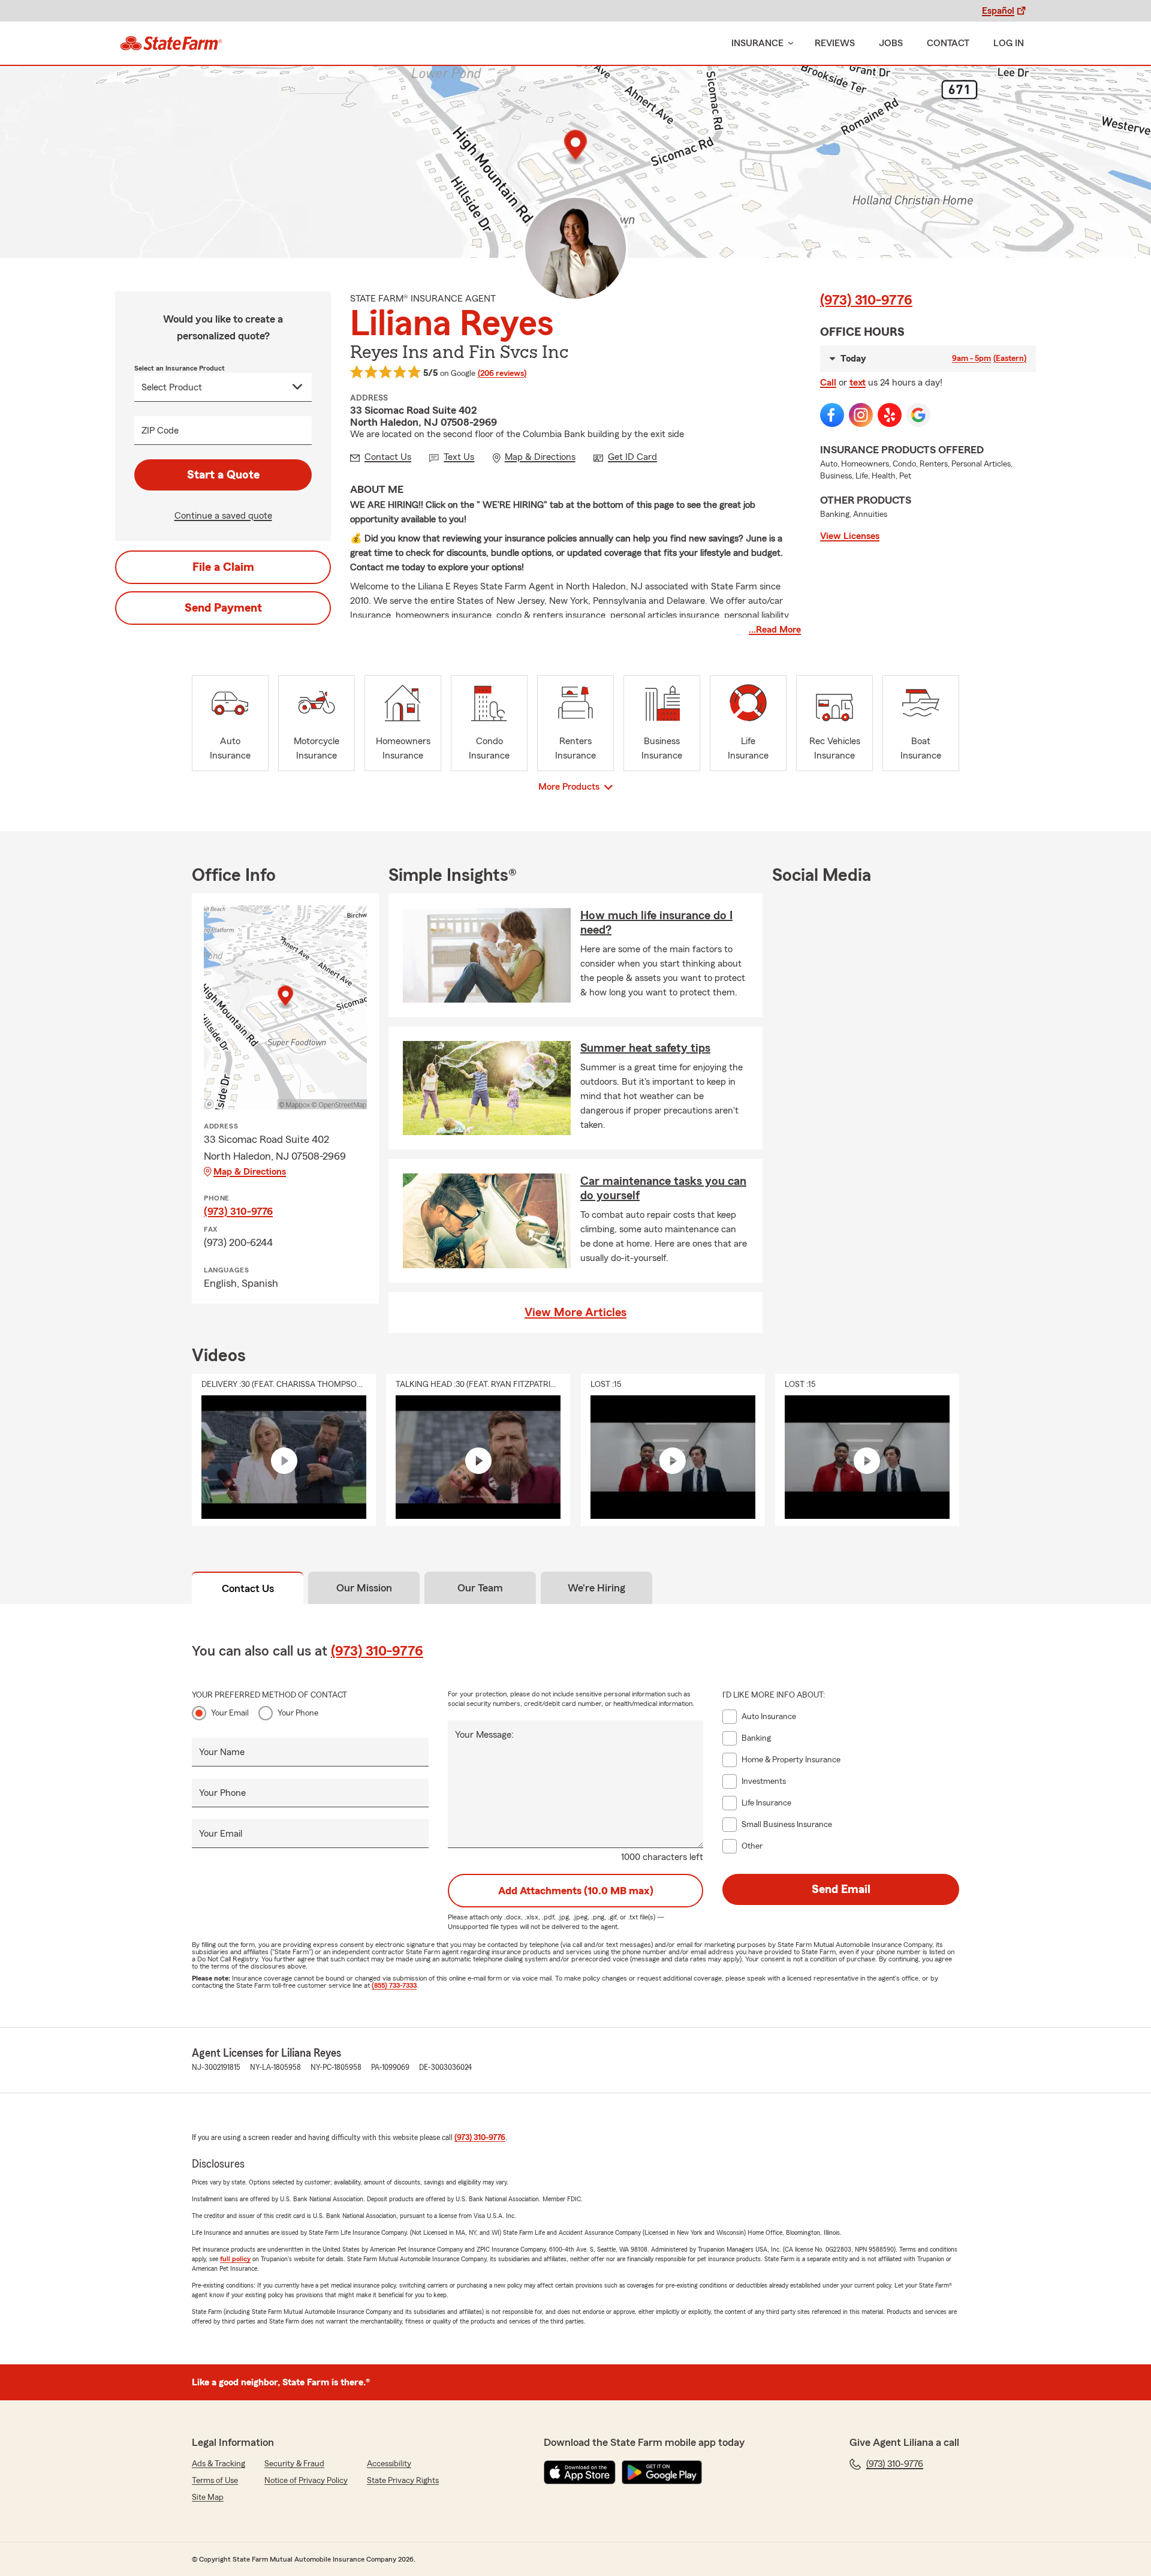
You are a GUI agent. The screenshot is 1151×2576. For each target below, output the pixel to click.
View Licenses (850, 536)
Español (998, 11)
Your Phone (298, 1713)
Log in (1009, 43)
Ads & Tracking (219, 2464)
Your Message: (484, 1735)
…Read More (775, 630)
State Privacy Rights (403, 2481)
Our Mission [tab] (364, 1588)
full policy (235, 2259)
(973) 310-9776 (866, 300)
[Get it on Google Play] (662, 2472)
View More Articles (575, 1313)
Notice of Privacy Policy (306, 2481)
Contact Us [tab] (248, 1588)
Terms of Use (215, 2481)
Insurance (757, 43)
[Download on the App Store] (580, 2472)
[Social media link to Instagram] (861, 415)
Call (828, 383)
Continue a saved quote (223, 516)
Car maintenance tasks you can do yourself (663, 1188)
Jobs (891, 43)
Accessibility (389, 2464)
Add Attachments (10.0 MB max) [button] (576, 1891)
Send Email (841, 1889)
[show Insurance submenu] (788, 43)
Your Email (230, 1713)
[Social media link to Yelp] (890, 415)
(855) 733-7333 (394, 1985)
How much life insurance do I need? (656, 923)
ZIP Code (160, 431)
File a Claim (223, 567)
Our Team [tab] (480, 1588)
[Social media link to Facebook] (832, 415)
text (858, 383)
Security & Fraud (294, 2464)
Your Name (222, 1752)
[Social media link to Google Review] (918, 415)
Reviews (835, 43)
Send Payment (223, 608)
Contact (948, 43)
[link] (171, 43)
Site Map (208, 2497)
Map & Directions (250, 1172)
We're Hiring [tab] (596, 1588)
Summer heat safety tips (645, 1048)
